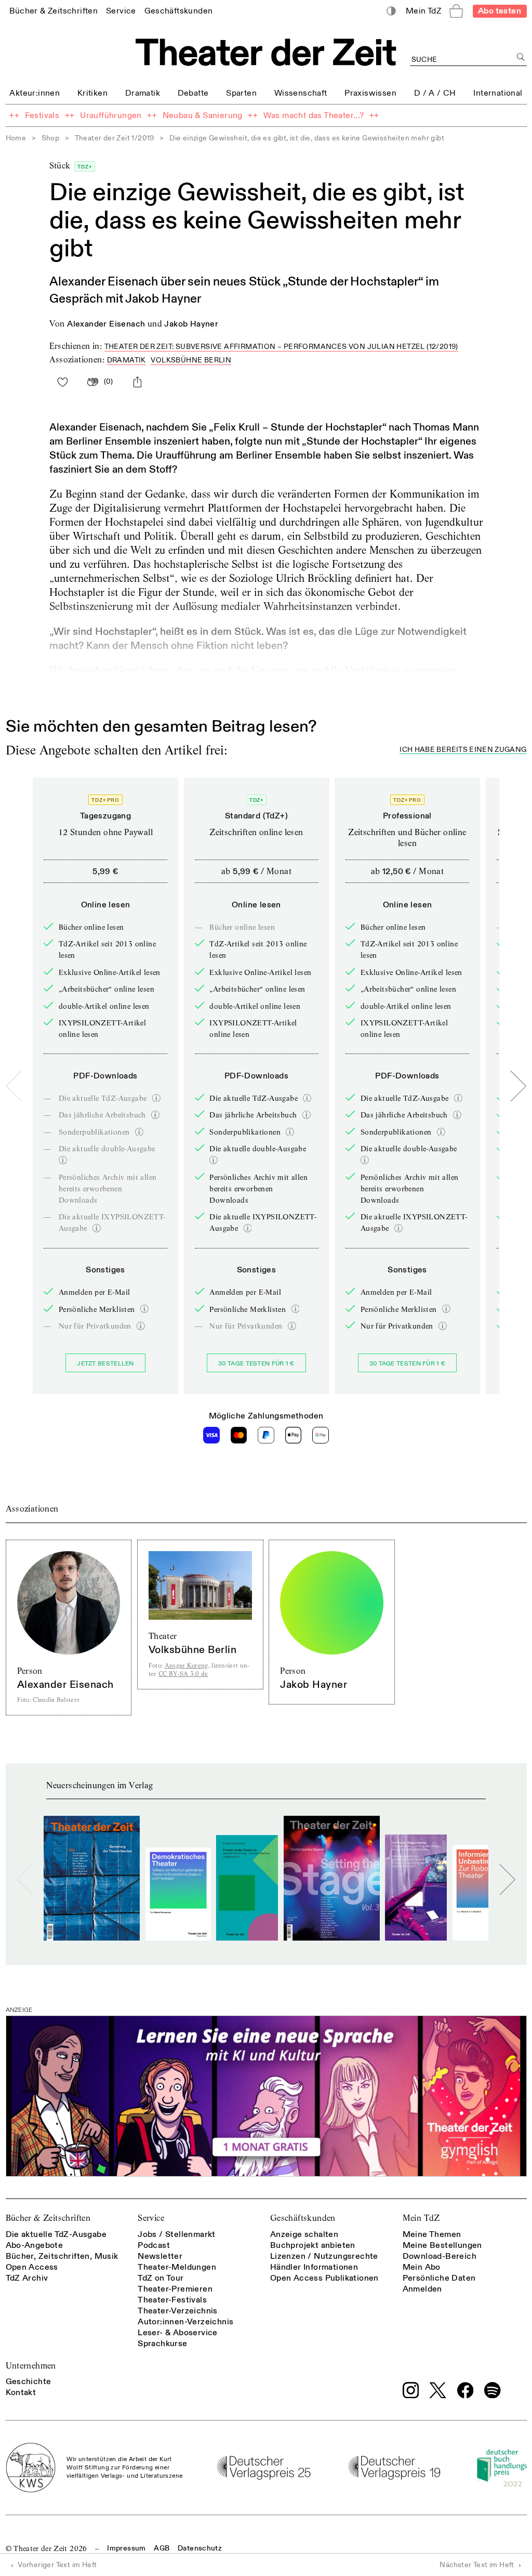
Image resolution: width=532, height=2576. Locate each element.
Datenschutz (200, 2548)
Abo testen (500, 11)
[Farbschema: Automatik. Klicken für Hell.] (391, 11)
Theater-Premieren (175, 2289)
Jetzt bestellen (105, 1364)
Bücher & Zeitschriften (48, 2218)
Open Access (32, 2267)
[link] (54, 11)
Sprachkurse (162, 2344)
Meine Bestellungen (442, 2245)
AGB (162, 2548)
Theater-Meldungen (177, 2267)
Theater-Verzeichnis (178, 2311)
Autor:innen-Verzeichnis (185, 2322)
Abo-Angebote (35, 2245)
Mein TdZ (421, 2218)
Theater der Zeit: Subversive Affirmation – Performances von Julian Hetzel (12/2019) (281, 347)
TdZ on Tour (161, 2278)
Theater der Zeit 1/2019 (115, 138)
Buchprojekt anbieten (313, 2245)
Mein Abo (422, 2267)
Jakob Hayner (191, 324)
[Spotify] (493, 2390)
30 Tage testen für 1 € (256, 1364)
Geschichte (29, 2382)
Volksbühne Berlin (191, 360)
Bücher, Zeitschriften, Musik (62, 2256)
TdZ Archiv (27, 2278)
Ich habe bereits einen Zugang (463, 750)
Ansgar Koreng (187, 1665)
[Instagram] (411, 2390)
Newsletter (160, 2256)
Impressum (126, 2548)
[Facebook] (465, 2390)
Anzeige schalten (304, 2234)
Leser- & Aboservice (178, 2333)
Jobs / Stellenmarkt (177, 2234)
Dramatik (127, 360)
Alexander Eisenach (106, 324)
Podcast (154, 2245)
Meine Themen (432, 2234)
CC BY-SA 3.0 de (183, 1674)
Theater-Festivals (172, 2300)
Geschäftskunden (303, 2218)
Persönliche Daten (439, 2278)
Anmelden (422, 2289)
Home (16, 138)
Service (151, 2218)
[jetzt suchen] (521, 57)
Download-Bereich (440, 2256)
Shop (51, 138)
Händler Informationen (314, 2267)
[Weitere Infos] (156, 1098)
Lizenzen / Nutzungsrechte (324, 2256)
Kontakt (21, 2392)
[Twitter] (438, 2390)
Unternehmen (31, 2366)
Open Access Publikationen (324, 2278)
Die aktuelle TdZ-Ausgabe (56, 2234)
